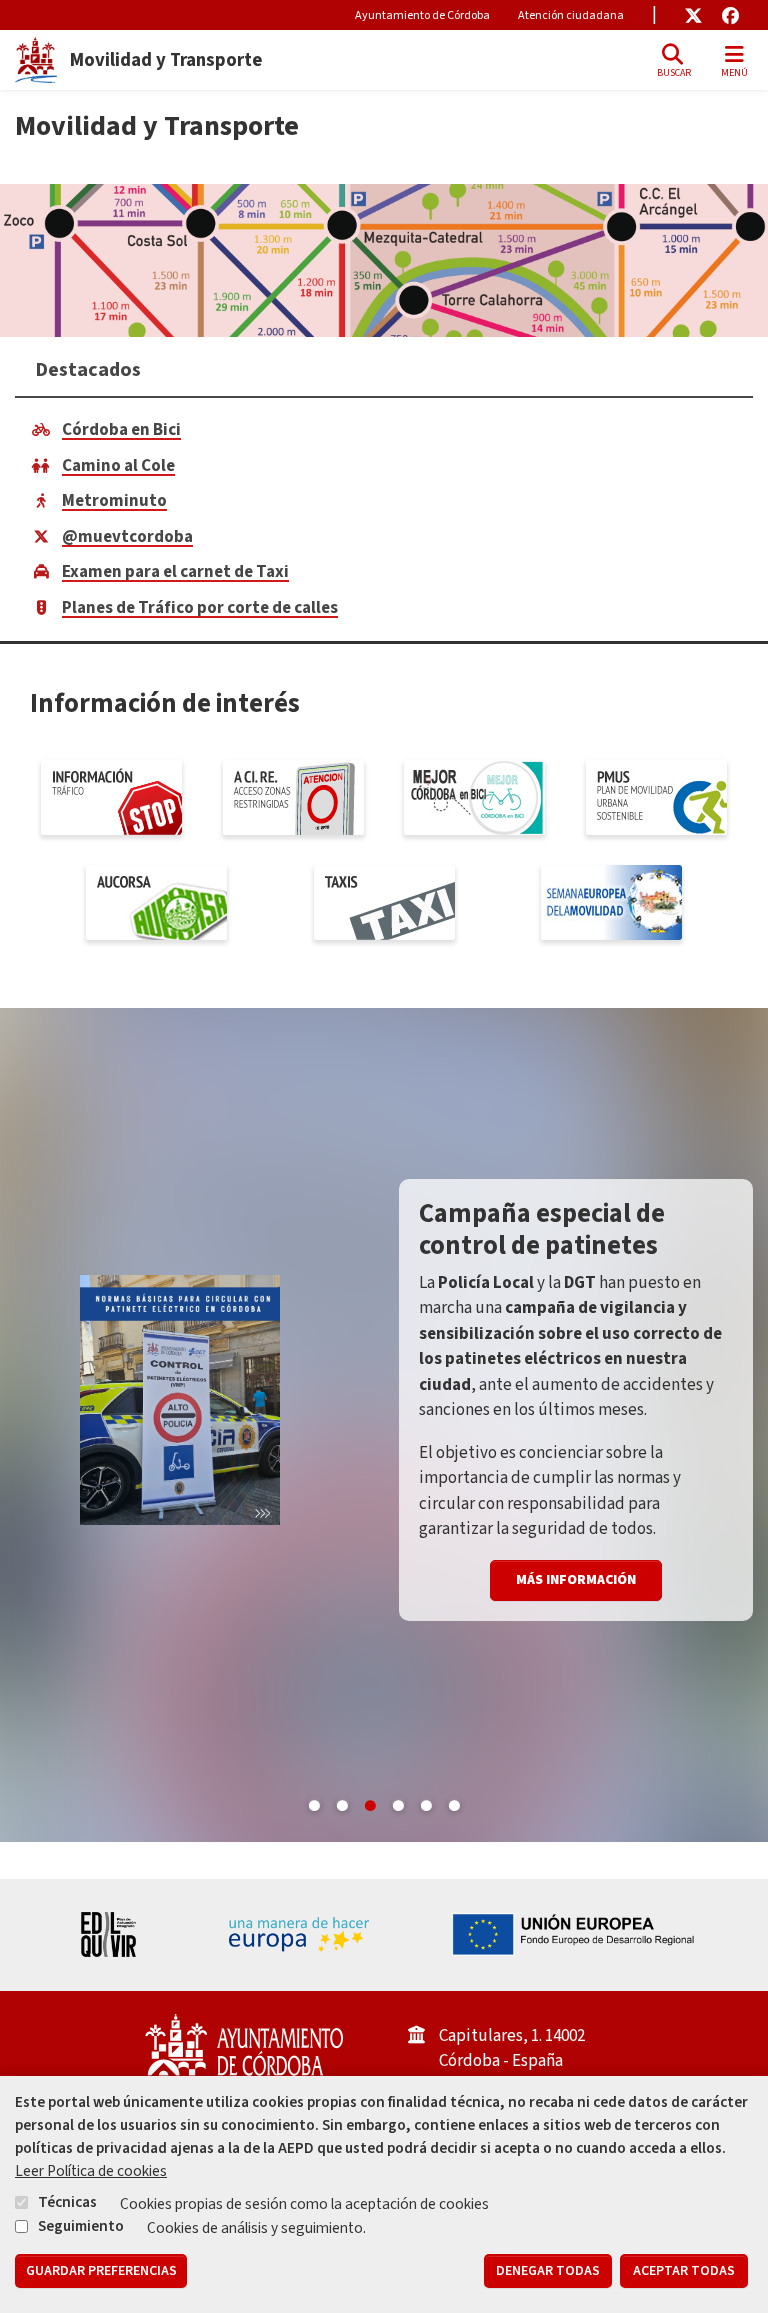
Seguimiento (81, 2226)
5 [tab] (426, 1802)
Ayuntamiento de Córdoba (422, 15)
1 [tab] (314, 1802)
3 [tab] (370, 1802)
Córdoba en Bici (121, 430)
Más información (576, 1580)
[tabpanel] (384, 1425)
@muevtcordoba (127, 537)
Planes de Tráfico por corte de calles (200, 608)
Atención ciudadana (571, 15)
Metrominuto (114, 501)
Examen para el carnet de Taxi (175, 572)
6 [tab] (454, 1802)
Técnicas (67, 2202)
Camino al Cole (118, 466)
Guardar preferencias (101, 2271)
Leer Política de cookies (91, 2171)
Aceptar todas (684, 2271)
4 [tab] (398, 1802)
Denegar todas (548, 2271)
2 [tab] (342, 1802)
